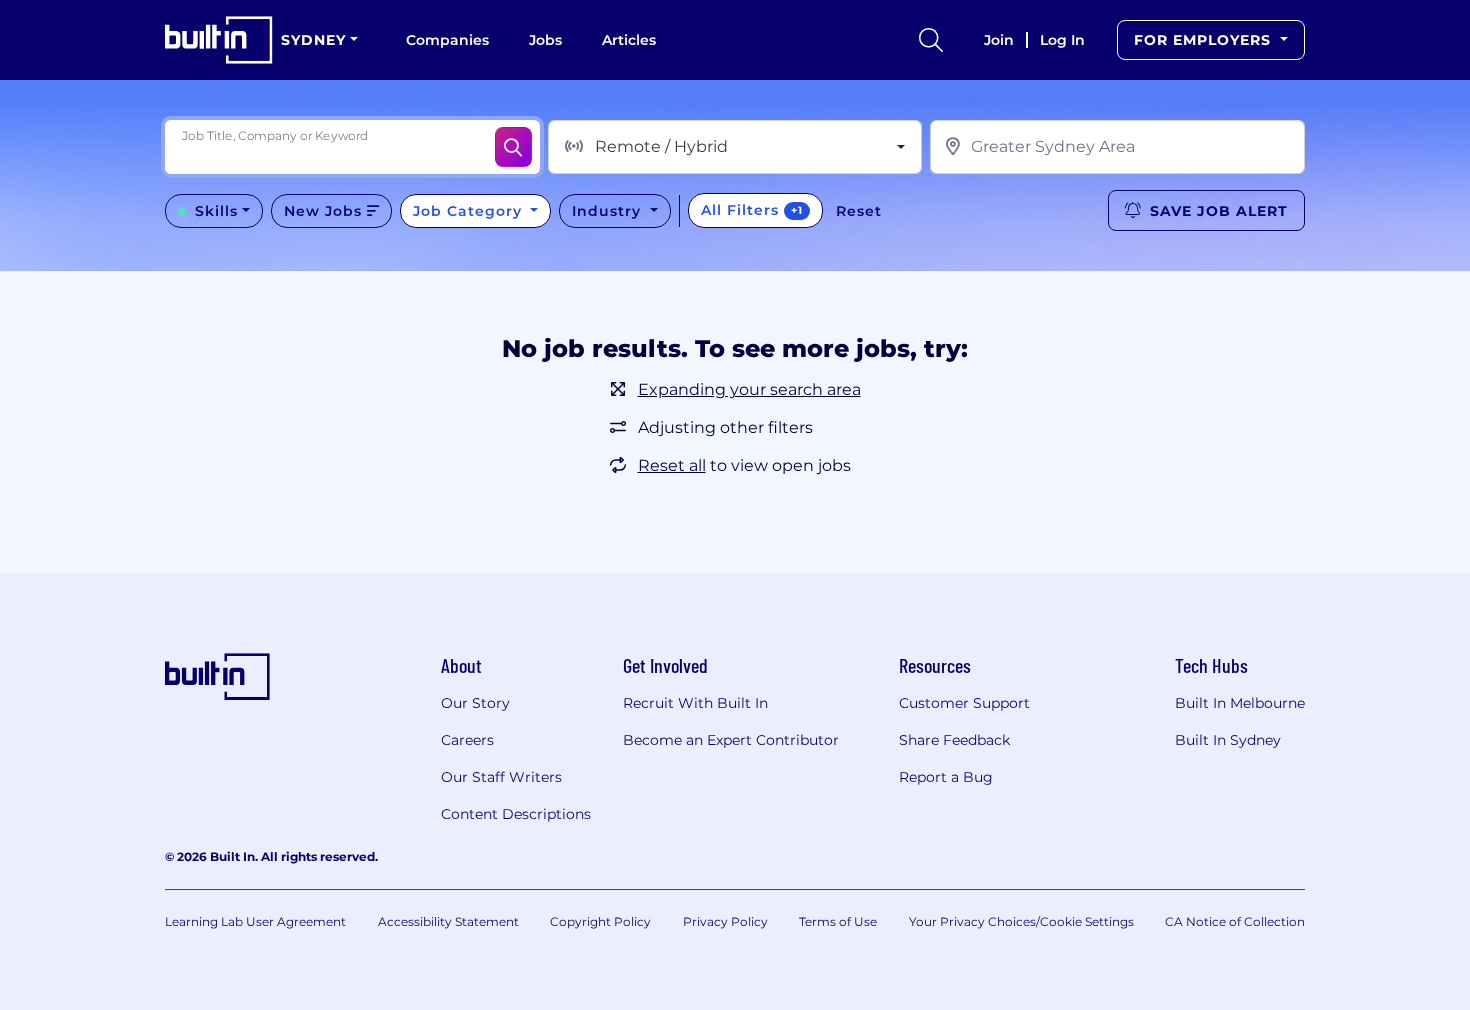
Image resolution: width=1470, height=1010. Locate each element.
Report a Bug (946, 777)
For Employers (1205, 40)
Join (999, 40)
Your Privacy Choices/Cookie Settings (1021, 921)
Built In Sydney (1228, 740)
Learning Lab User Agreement (255, 921)
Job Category (470, 211)
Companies (447, 40)
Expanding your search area (749, 389)
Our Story (475, 703)
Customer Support (964, 703)
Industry (609, 211)
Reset (859, 211)
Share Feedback (954, 740)
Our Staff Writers (501, 777)
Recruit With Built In (695, 703)
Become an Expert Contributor (731, 740)
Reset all (672, 465)
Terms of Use (838, 921)
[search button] (931, 40)
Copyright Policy (600, 921)
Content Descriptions (516, 814)
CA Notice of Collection (1235, 921)
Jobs (545, 40)
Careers (467, 740)
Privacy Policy (725, 921)
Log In (1062, 40)
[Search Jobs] (513, 147)
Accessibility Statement (448, 921)
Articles (629, 40)
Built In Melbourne (1240, 703)
